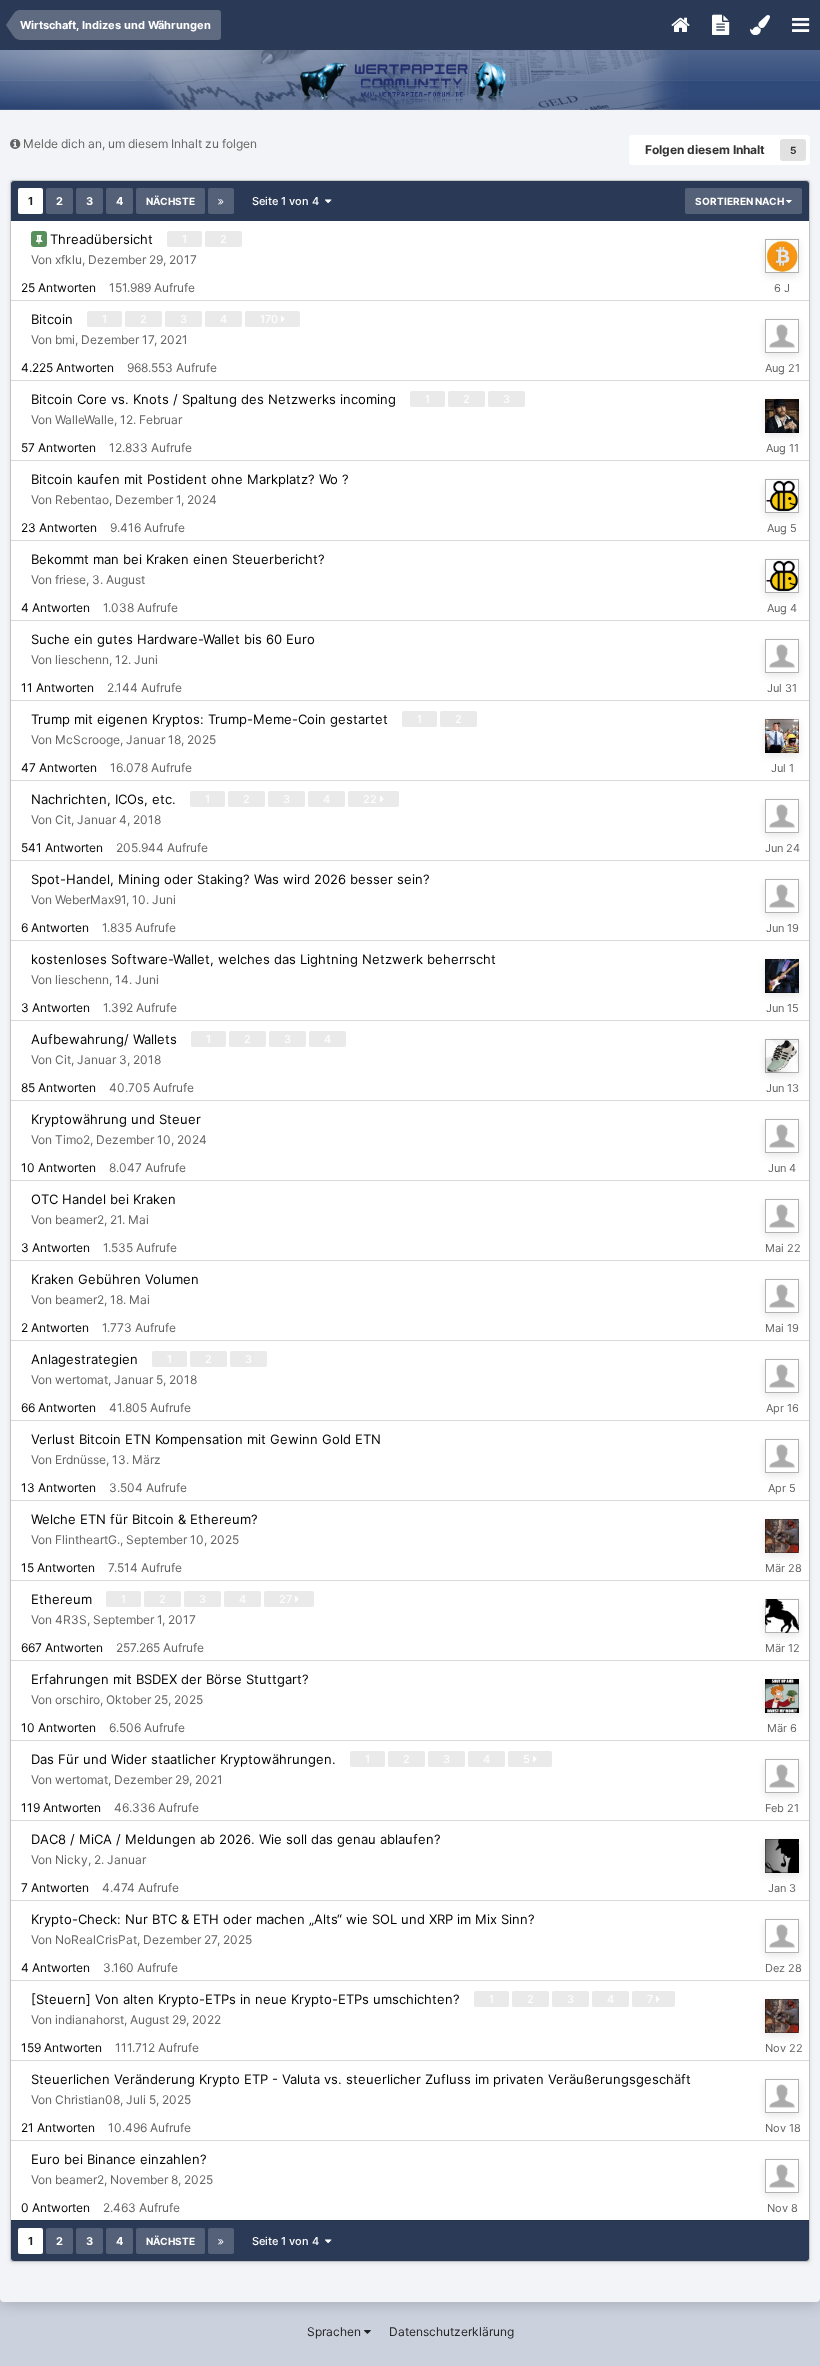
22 (371, 799)
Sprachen (335, 2331)
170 (270, 319)
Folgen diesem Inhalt (705, 149)
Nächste (170, 201)
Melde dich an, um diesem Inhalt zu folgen (140, 143)
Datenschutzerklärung (451, 2331)
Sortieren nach (740, 201)
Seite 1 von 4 (288, 201)
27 (287, 1599)
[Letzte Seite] (221, 201)
